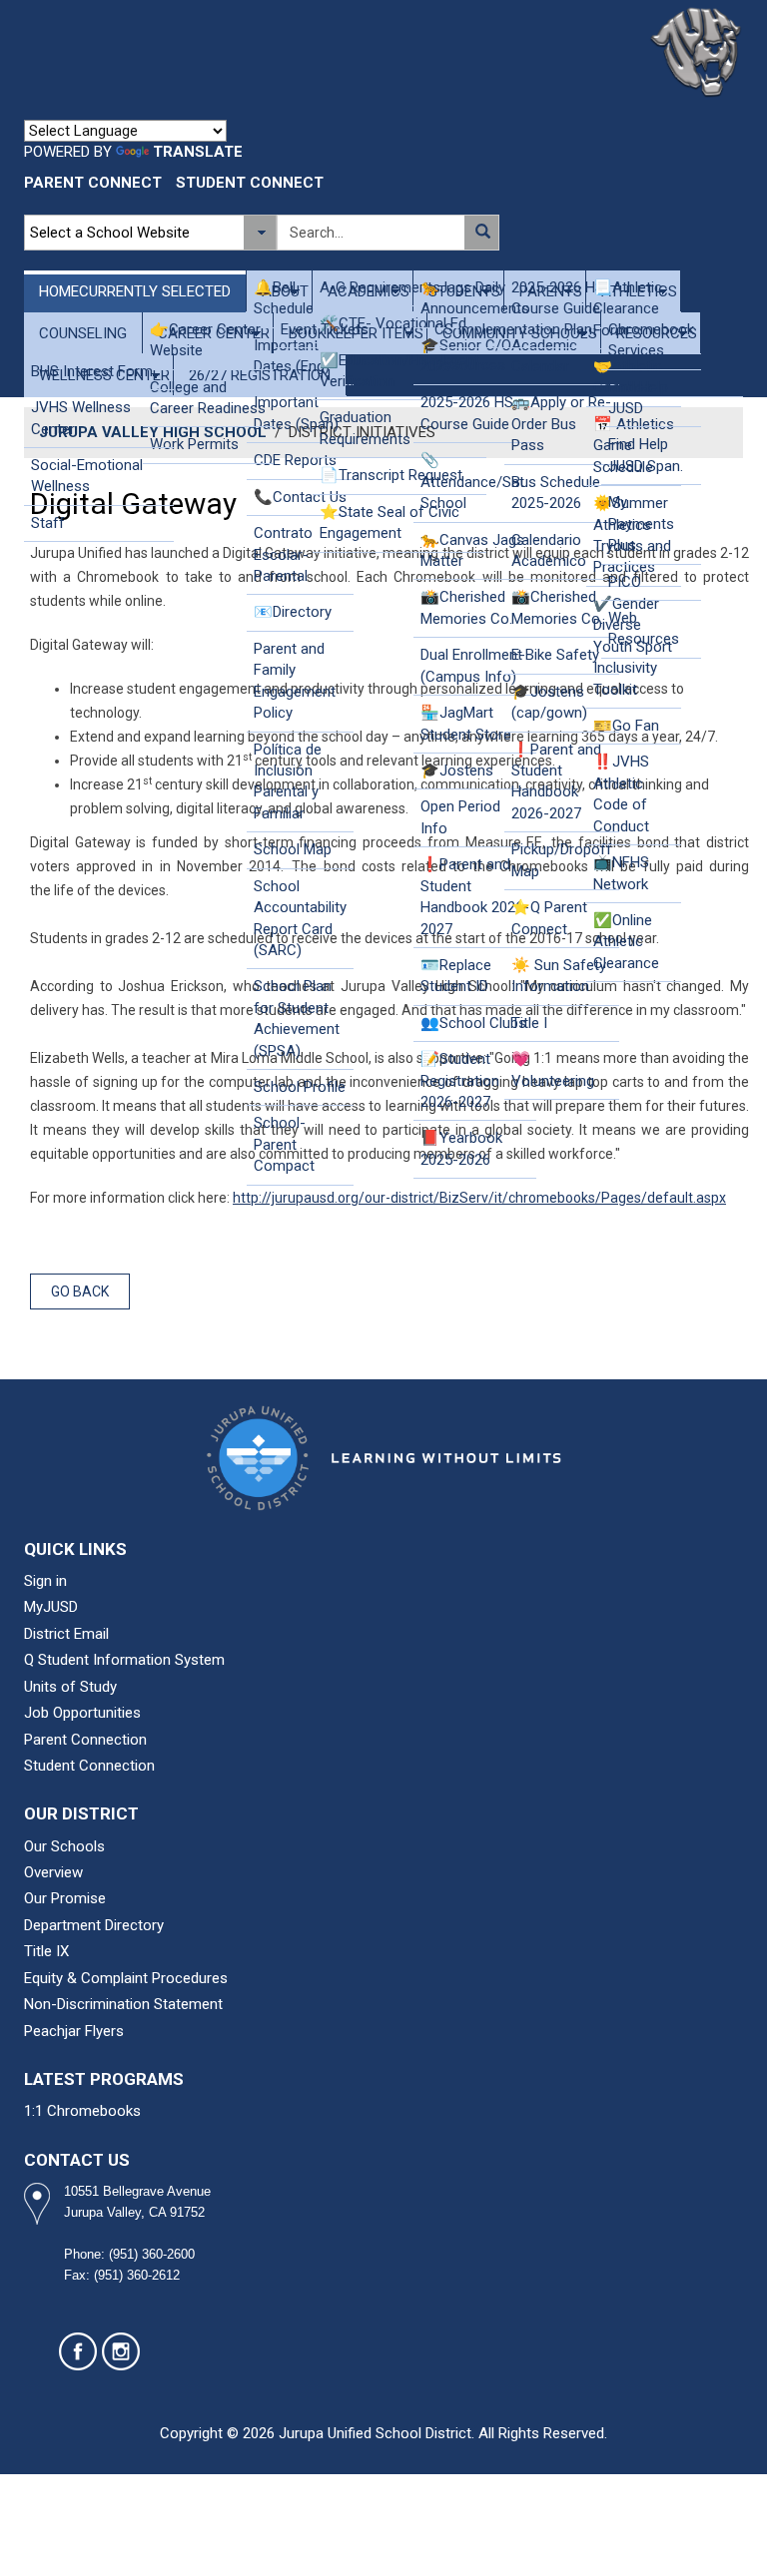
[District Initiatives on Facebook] (78, 2351)
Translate (198, 152)
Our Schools (64, 1846)
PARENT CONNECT (93, 183)
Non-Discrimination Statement (123, 2004)
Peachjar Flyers (74, 2031)
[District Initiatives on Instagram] (121, 2351)
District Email (66, 1634)
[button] (481, 233)
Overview (53, 1872)
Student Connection (89, 1766)
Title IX (46, 1951)
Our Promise (65, 1898)
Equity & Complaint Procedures (126, 1978)
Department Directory (94, 1925)
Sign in (45, 1581)
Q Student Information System (124, 1660)
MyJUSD (51, 1607)
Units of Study (70, 1687)
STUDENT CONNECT (250, 183)
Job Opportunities (82, 1713)
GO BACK (80, 1291)
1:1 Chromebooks (82, 2111)
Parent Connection (85, 1740)
